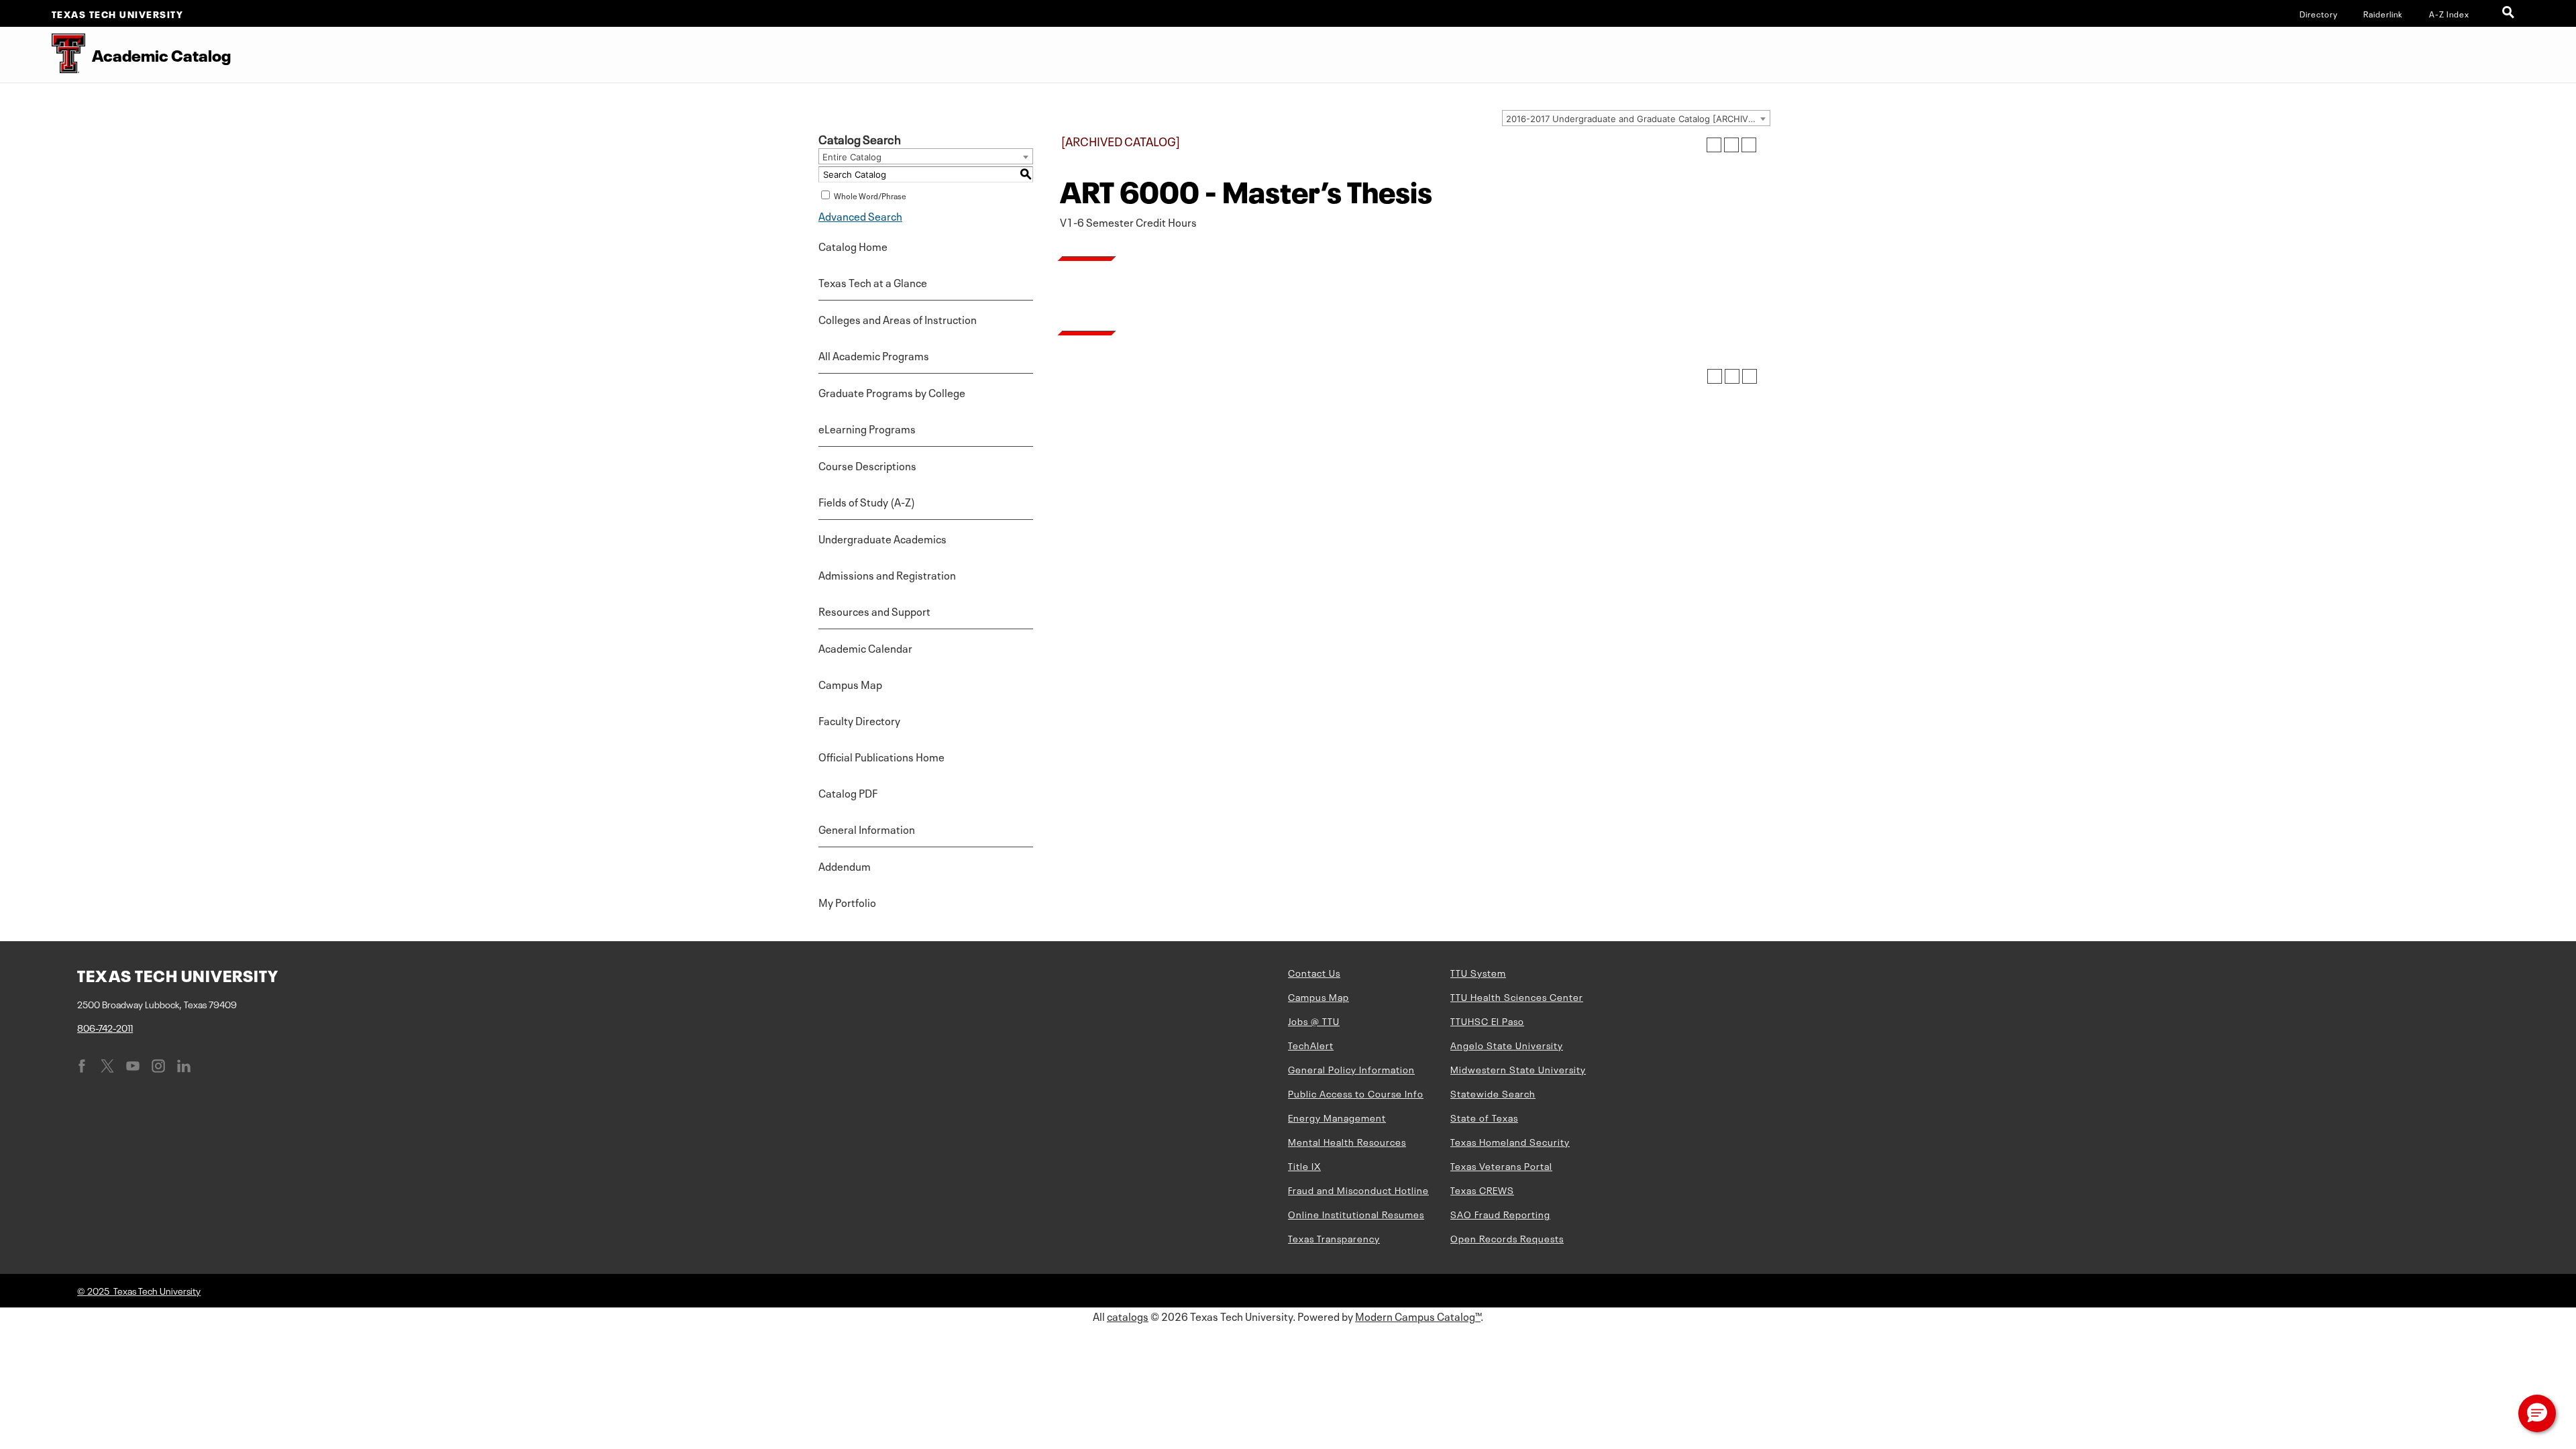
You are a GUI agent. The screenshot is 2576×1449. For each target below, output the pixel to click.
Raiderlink (2383, 13)
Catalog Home (853, 246)
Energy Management (1337, 1117)
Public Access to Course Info (1356, 1093)
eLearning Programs (867, 428)
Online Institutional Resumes (1356, 1214)
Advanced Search (860, 215)
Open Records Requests (1507, 1238)
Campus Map (850, 684)
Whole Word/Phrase (870, 195)
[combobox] (1636, 118)
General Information (867, 828)
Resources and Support (874, 610)
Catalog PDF (848, 792)
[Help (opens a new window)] (1749, 145)
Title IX (1304, 1165)
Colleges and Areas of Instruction (898, 319)
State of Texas (1484, 1117)
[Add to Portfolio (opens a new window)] (1714, 145)
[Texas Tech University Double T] (43, 55)
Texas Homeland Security (1510, 1141)
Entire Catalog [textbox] (852, 157)
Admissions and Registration (887, 574)
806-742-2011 (105, 1027)
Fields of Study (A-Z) (867, 501)
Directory (2319, 13)
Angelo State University (1507, 1044)
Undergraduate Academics (882, 538)
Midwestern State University (1518, 1069)
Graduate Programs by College (892, 392)
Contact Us (1314, 972)
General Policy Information (1351, 1069)
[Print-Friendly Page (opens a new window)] (1731, 145)
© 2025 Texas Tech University (139, 1290)
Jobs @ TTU (1314, 1020)
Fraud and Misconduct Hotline (1358, 1189)
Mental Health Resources (1347, 1141)
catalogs (1128, 1316)
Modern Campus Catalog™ (1418, 1316)
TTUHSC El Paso (1487, 1020)
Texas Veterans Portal (1501, 1165)
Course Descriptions (867, 465)
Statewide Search (1493, 1093)
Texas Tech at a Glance (873, 282)
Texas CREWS (1482, 1189)
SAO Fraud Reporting (1500, 1214)
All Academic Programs (874, 355)
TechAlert (1311, 1044)
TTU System (1478, 972)
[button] (2537, 1413)
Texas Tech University (118, 13)
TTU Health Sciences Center (1517, 996)
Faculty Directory (859, 720)
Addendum (845, 865)
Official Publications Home (881, 756)
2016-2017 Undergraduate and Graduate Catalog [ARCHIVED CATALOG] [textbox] (1638, 119)
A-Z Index (2449, 13)
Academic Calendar (865, 647)
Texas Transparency (1334, 1238)
